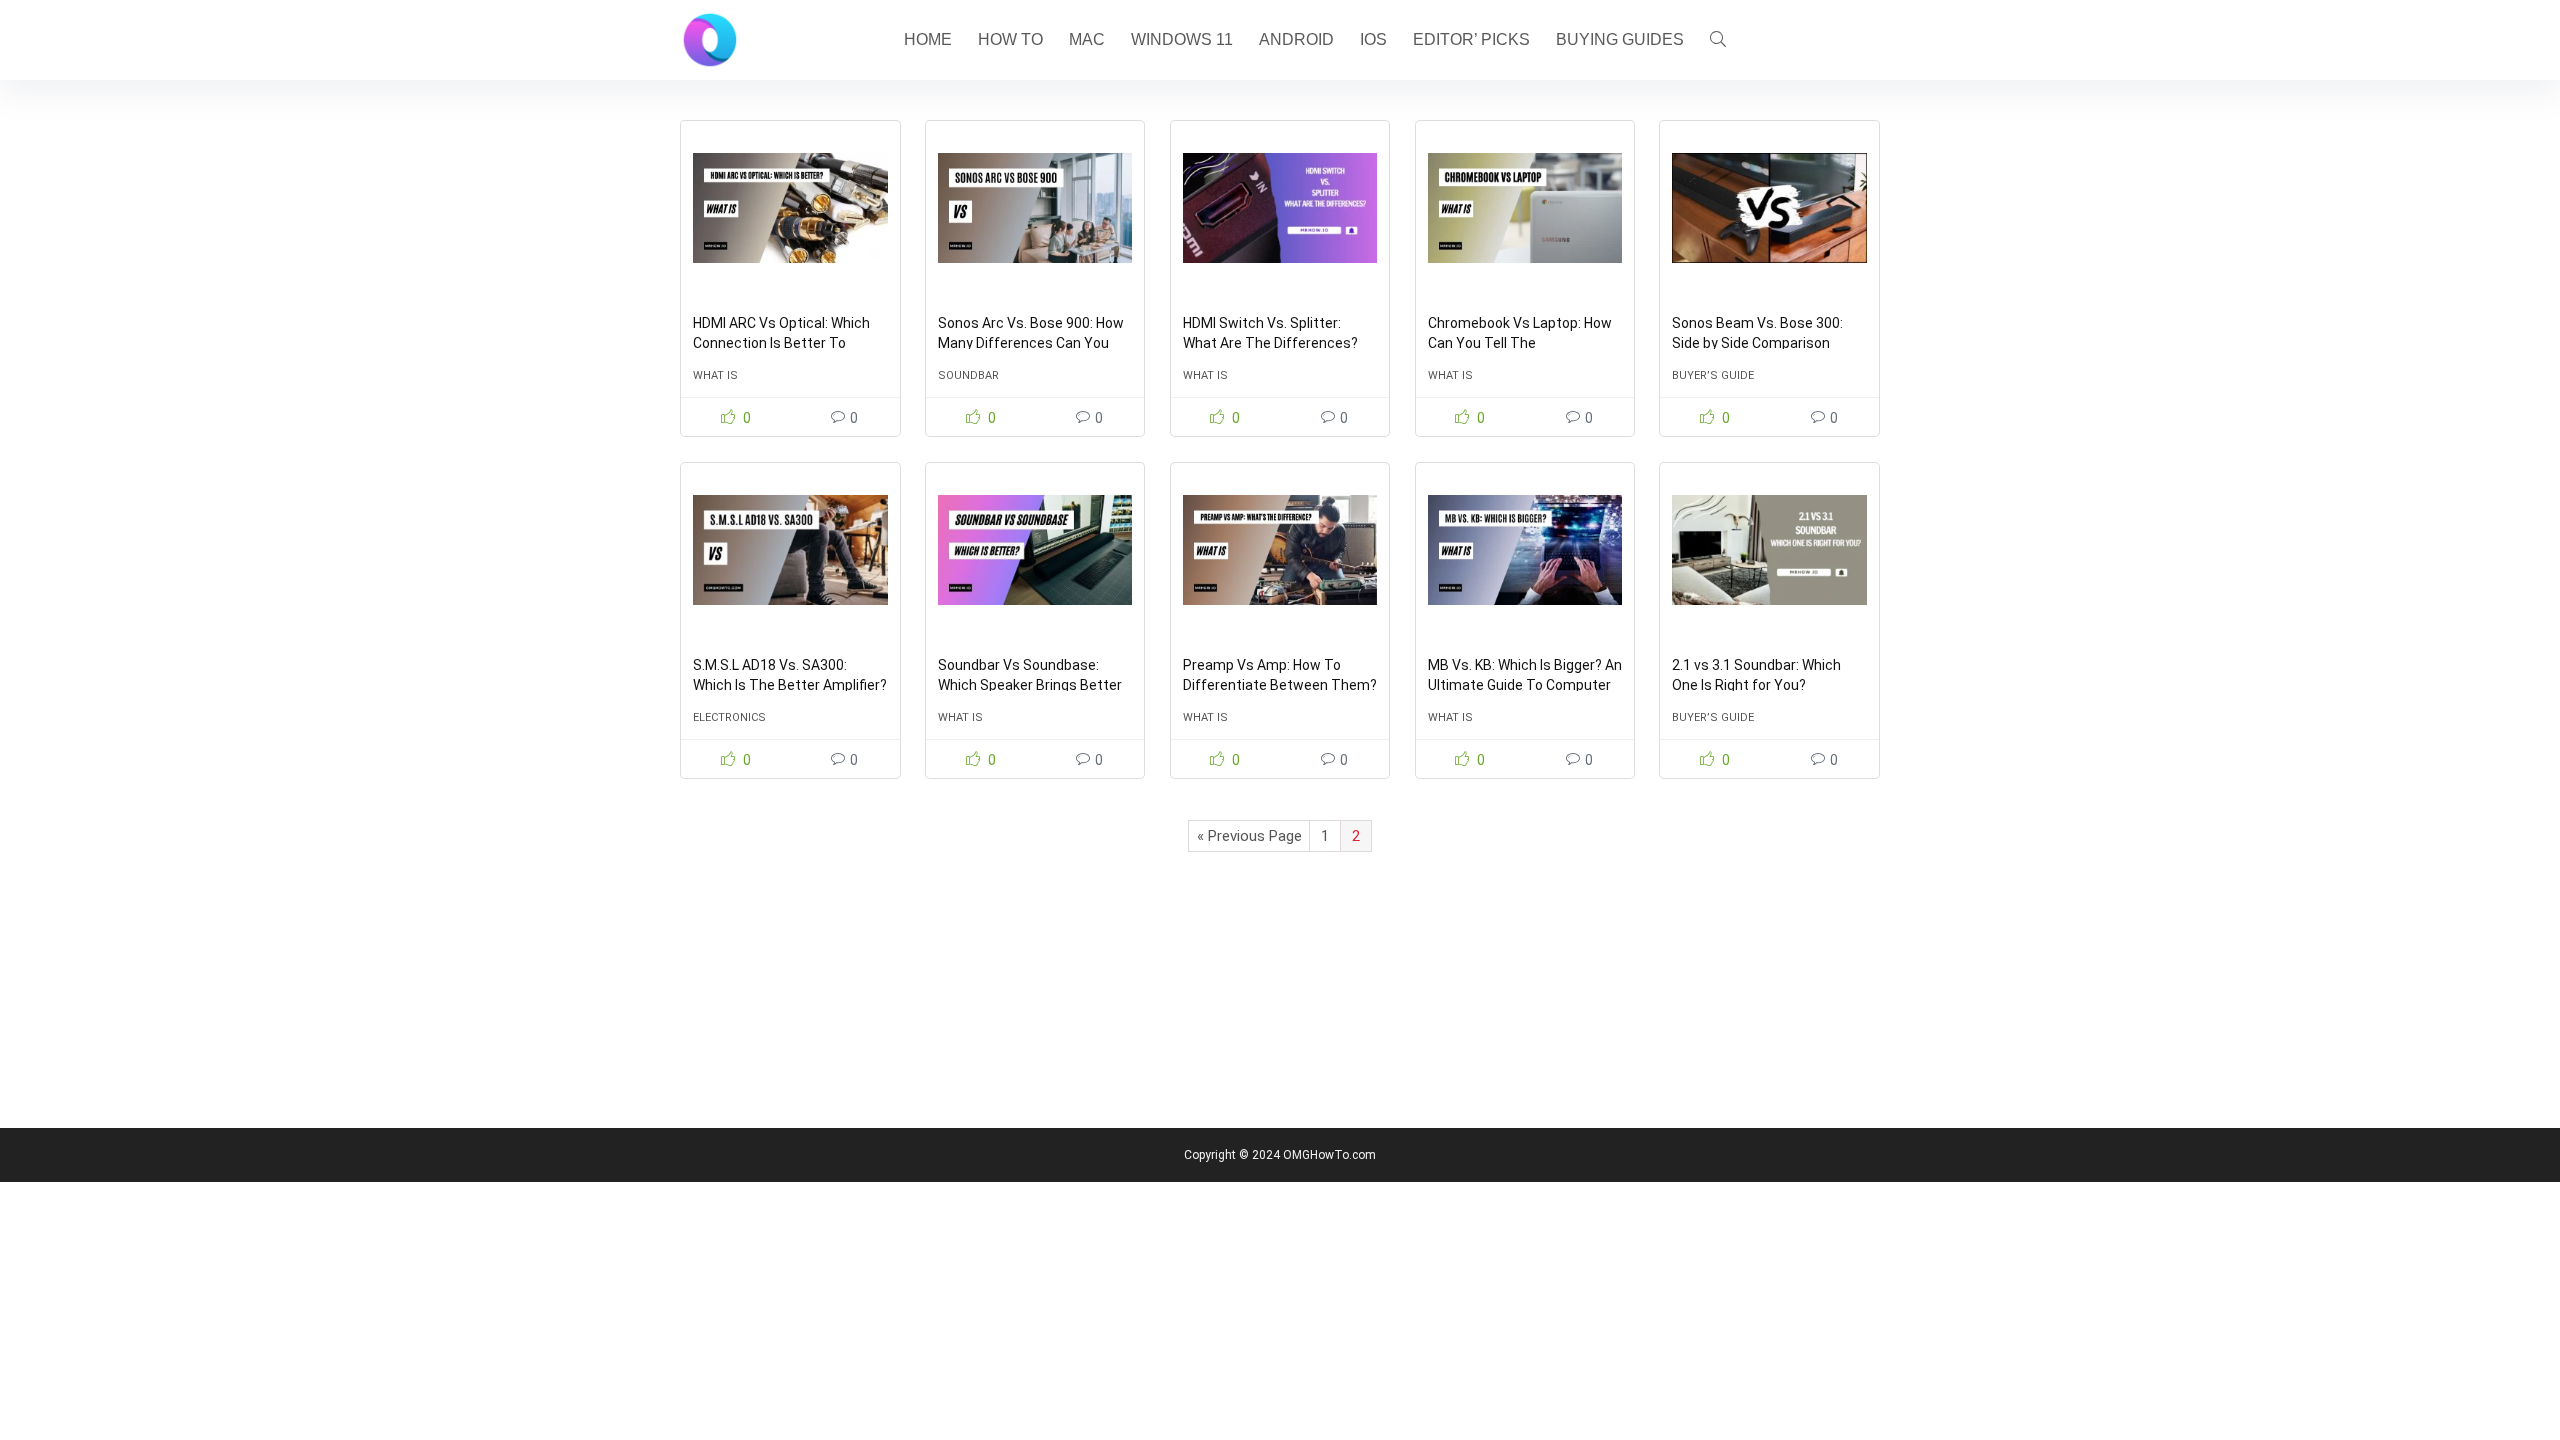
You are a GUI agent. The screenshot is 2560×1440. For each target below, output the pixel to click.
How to (1010, 39)
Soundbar (968, 375)
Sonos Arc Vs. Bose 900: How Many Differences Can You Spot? (1031, 343)
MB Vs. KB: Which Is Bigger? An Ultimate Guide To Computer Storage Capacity (1525, 685)
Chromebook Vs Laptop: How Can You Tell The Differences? (1520, 343)
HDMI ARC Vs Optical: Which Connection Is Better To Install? (781, 343)
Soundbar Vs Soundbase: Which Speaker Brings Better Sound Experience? (1030, 685)
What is (715, 375)
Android (1296, 39)
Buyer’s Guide (1713, 375)
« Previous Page (1249, 836)
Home (928, 39)
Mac (1087, 39)
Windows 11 (1182, 39)
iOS (1373, 39)
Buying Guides (1620, 39)
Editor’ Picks (1471, 39)
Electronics (729, 717)
